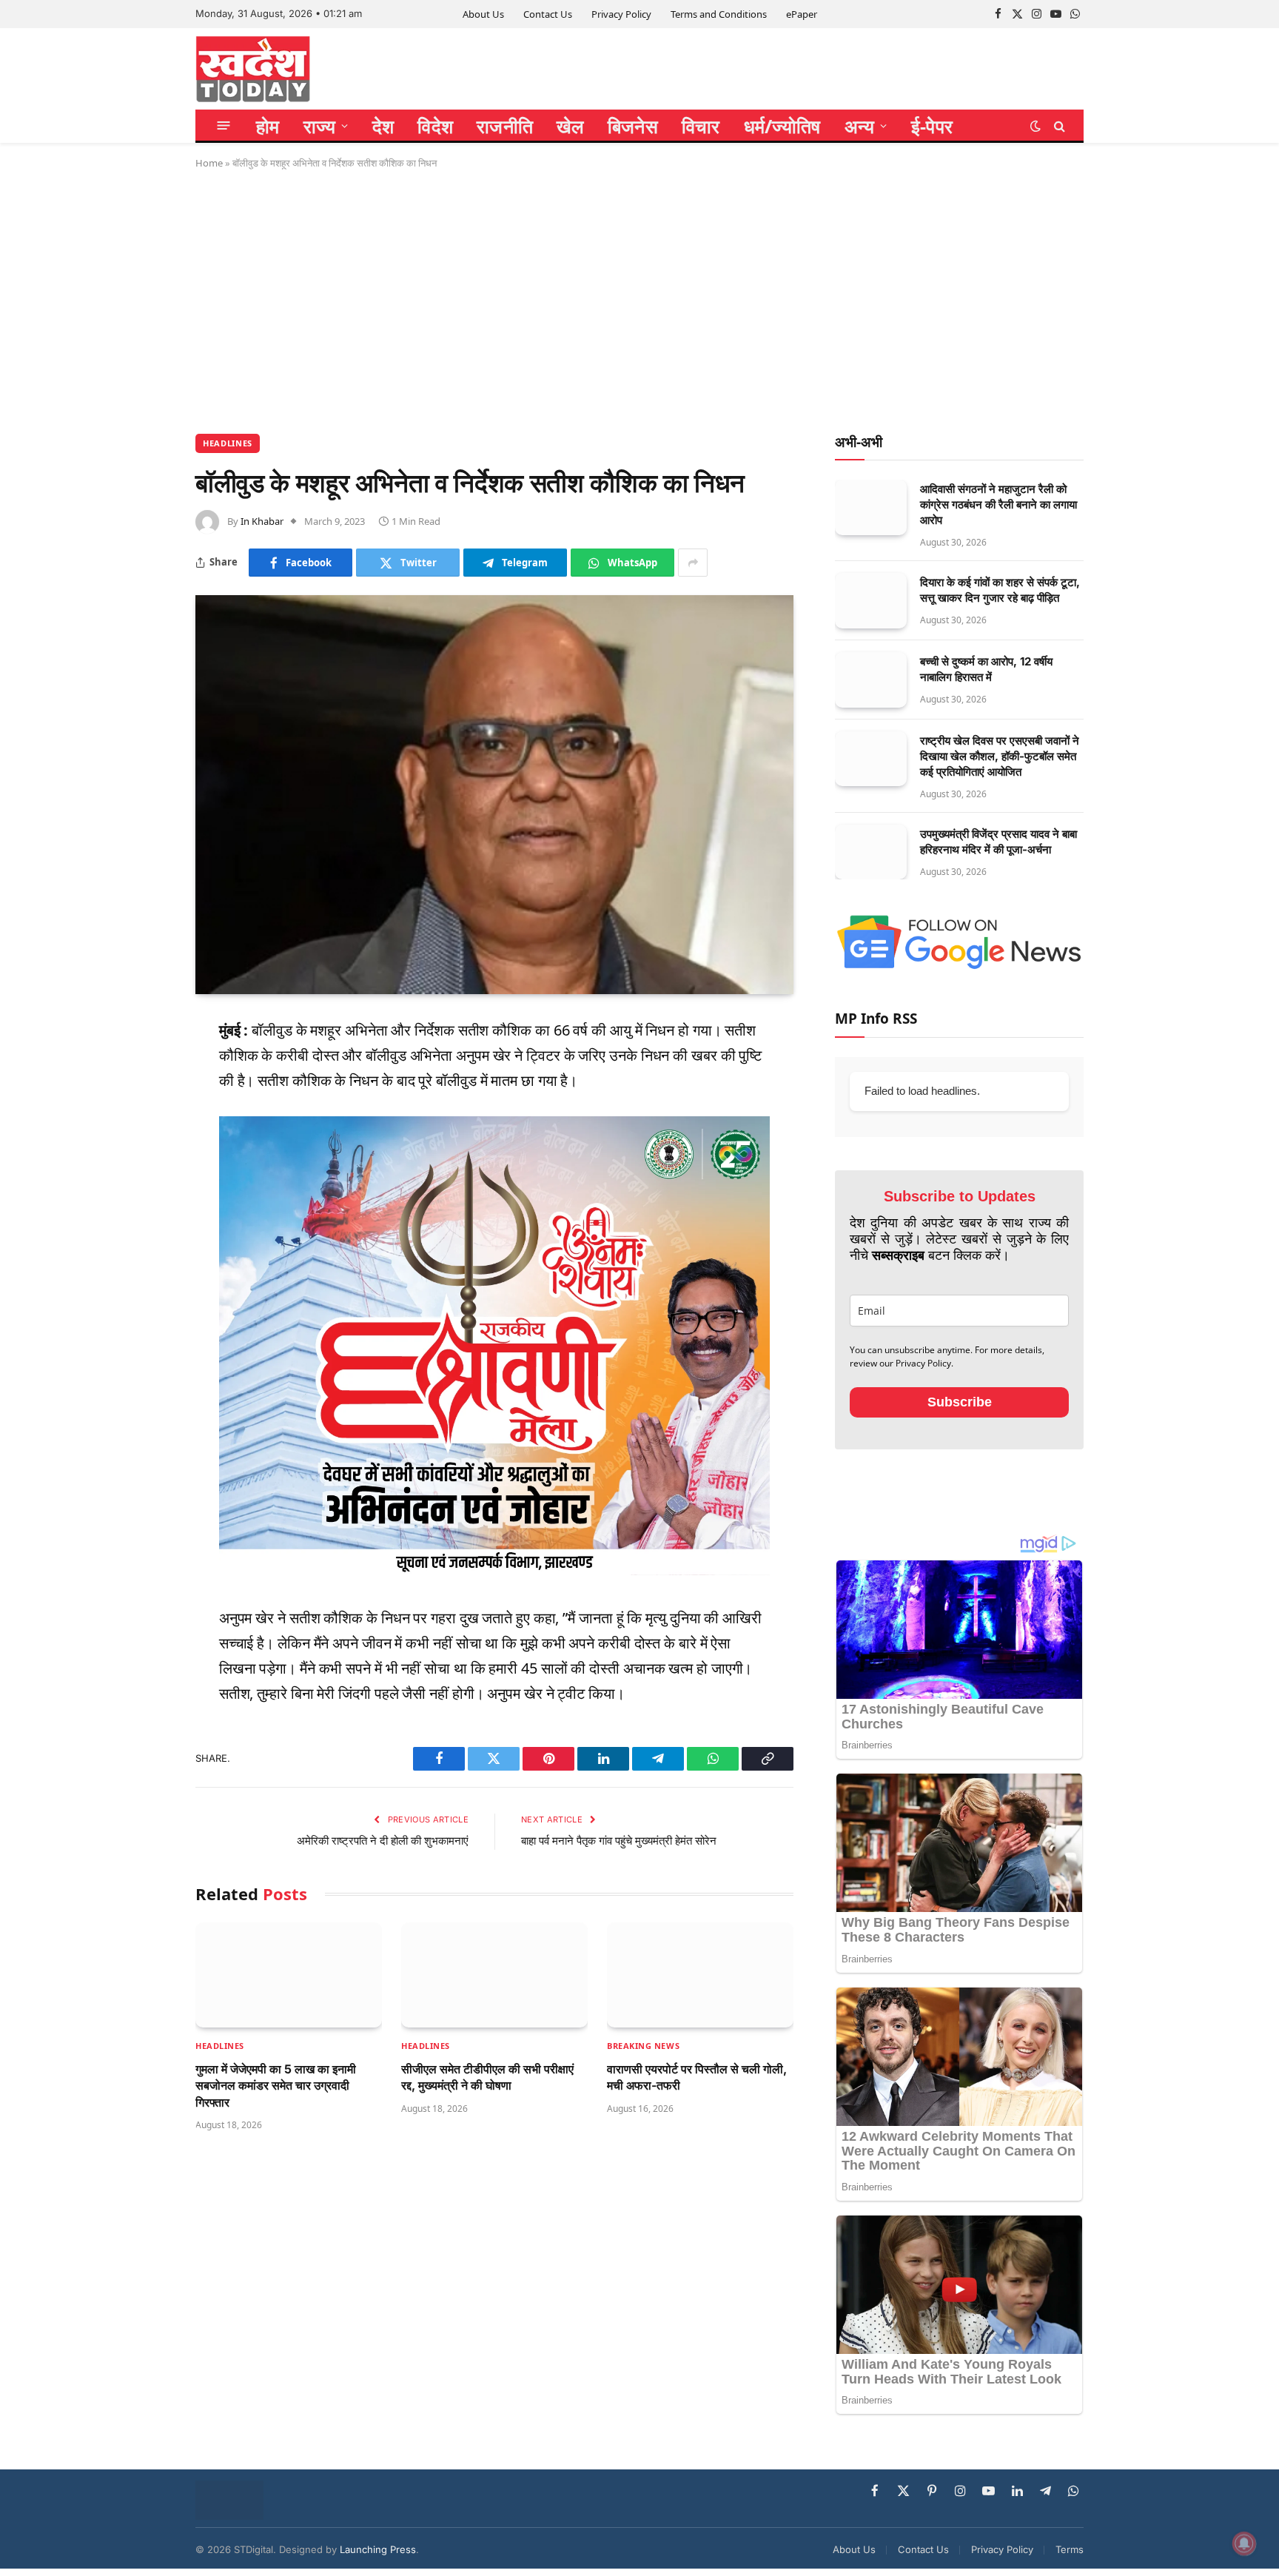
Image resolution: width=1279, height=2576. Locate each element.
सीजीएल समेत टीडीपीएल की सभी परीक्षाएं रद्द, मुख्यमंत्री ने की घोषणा (487, 2077)
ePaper (802, 14)
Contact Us (548, 14)
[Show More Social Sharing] (693, 563)
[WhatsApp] (144, 1244)
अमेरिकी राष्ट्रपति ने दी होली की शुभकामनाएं (383, 1841)
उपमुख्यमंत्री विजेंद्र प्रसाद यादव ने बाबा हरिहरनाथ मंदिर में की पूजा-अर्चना (998, 842)
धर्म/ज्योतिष (782, 126)
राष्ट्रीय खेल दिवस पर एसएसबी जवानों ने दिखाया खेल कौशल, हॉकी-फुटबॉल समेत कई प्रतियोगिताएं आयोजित (1000, 756)
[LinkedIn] (144, 1138)
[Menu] (224, 125)
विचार (701, 126)
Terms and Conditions (719, 14)
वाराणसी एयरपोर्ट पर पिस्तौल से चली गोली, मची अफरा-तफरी (697, 2077)
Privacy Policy (621, 14)
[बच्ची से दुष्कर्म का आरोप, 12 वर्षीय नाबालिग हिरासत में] (871, 680)
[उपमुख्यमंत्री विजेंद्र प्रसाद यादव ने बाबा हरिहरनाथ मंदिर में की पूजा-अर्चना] (871, 852)
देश (383, 126)
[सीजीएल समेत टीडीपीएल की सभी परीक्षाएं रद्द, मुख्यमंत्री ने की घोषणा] (494, 1975)
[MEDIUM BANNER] (494, 1570)
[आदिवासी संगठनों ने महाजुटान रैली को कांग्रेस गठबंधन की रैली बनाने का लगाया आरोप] (871, 507)
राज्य (320, 126)
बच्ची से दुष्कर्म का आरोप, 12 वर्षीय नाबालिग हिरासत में (986, 669)
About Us (483, 14)
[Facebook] (144, 1067)
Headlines (228, 443)
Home (209, 163)
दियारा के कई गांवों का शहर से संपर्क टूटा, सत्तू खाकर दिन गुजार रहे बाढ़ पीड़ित (1000, 590)
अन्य (860, 126)
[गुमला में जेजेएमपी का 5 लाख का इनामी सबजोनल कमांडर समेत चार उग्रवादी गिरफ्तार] (289, 1975)
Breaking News (643, 2046)
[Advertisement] (639, 299)
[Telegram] (144, 1209)
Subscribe (960, 1402)
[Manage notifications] (1244, 2543)
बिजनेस (633, 126)
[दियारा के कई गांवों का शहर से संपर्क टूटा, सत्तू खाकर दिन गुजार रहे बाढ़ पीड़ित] (871, 601)
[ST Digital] (253, 69)
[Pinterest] (144, 1173)
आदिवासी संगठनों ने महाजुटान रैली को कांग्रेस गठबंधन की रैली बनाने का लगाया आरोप (998, 504)
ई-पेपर (932, 126)
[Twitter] (144, 1102)
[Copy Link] (144, 1280)
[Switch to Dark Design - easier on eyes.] (1035, 126)
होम (268, 126)
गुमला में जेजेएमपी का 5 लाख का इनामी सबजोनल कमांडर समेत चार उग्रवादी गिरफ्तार (276, 2086)
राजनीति (505, 126)
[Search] (1058, 125)
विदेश (435, 126)
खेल (570, 126)
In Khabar (262, 521)
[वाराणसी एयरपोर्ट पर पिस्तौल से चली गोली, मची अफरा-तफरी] (700, 1975)
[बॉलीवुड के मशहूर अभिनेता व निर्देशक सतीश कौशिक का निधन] (494, 795)
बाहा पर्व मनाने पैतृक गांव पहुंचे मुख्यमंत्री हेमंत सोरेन (619, 1841)
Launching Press (378, 2549)
